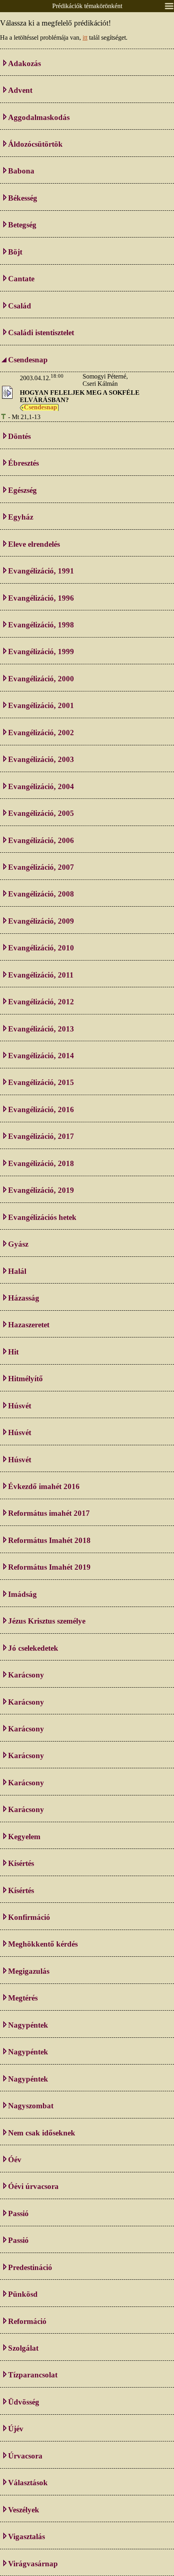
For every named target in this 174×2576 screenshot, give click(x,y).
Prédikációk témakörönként (87, 6)
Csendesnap (40, 407)
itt (85, 37)
